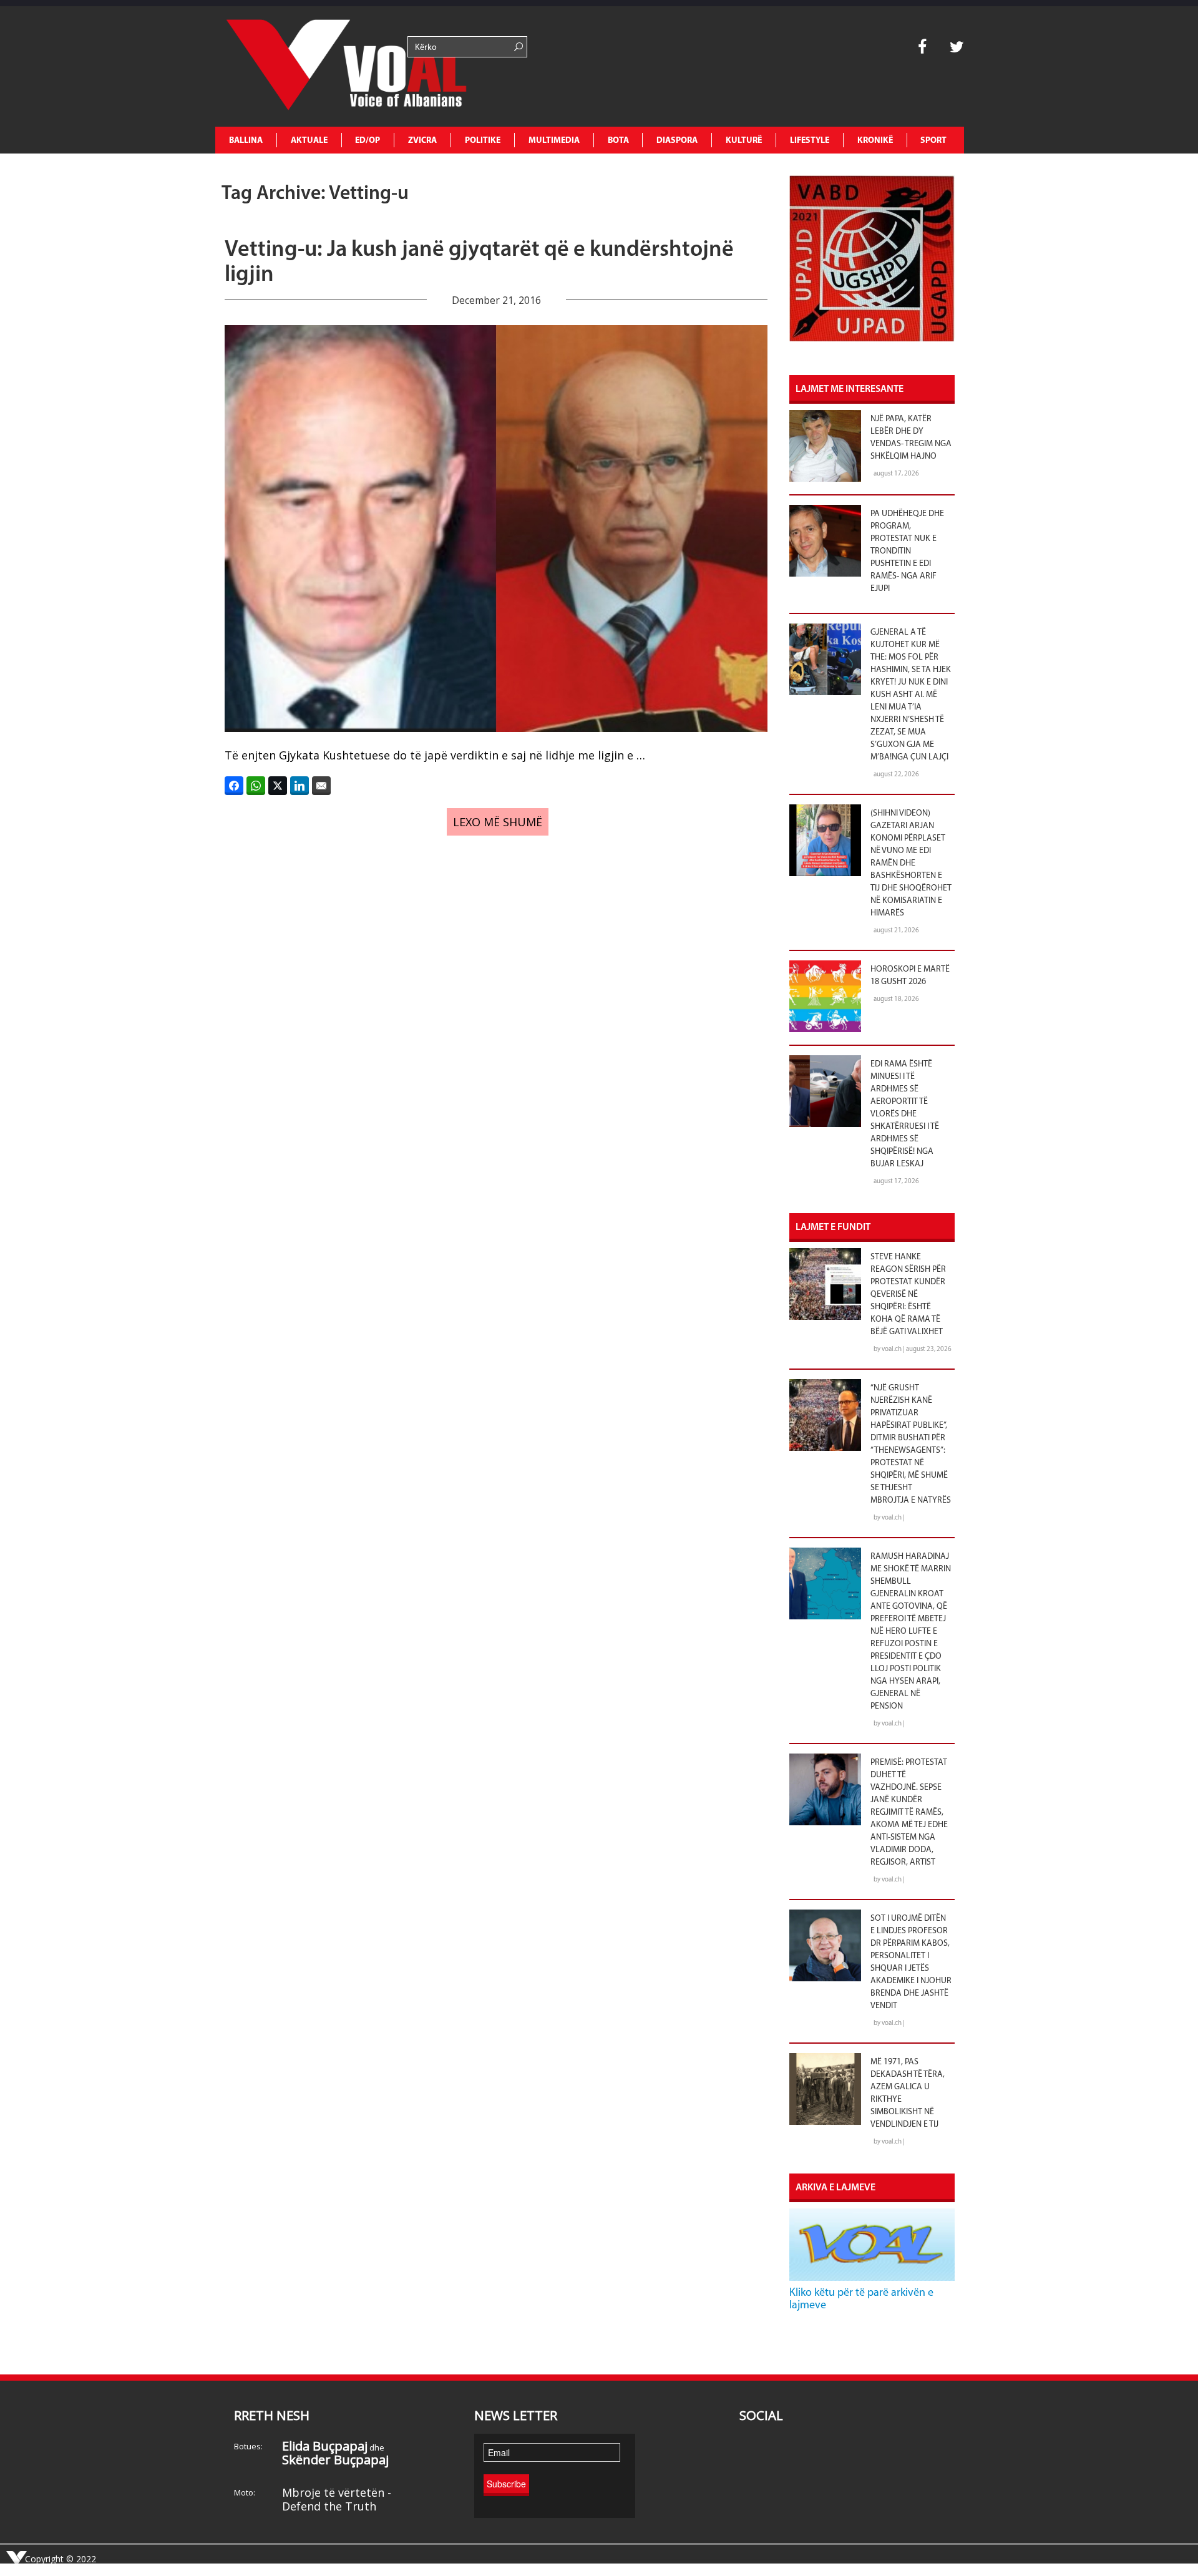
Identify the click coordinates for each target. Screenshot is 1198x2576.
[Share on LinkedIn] (299, 786)
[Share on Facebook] (234, 786)
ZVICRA (422, 141)
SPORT (933, 141)
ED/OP (368, 141)
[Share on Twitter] (278, 786)
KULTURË (744, 141)
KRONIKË (875, 141)
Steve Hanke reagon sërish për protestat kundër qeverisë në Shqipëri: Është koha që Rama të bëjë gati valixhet (908, 1295)
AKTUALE (309, 141)
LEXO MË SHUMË (498, 822)
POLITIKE (483, 141)
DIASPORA (677, 141)
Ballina (246, 141)
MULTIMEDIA (554, 141)
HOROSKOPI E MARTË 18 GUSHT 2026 (910, 976)
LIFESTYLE (810, 141)
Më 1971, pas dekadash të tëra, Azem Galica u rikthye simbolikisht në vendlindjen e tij (908, 2093)
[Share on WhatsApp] (256, 786)
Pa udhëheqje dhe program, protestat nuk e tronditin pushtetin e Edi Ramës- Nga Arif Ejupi (907, 551)
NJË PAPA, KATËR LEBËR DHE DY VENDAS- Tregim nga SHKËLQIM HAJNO (911, 438)
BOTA (618, 141)
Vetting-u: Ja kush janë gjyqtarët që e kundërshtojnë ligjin (479, 263)
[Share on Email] (321, 786)
